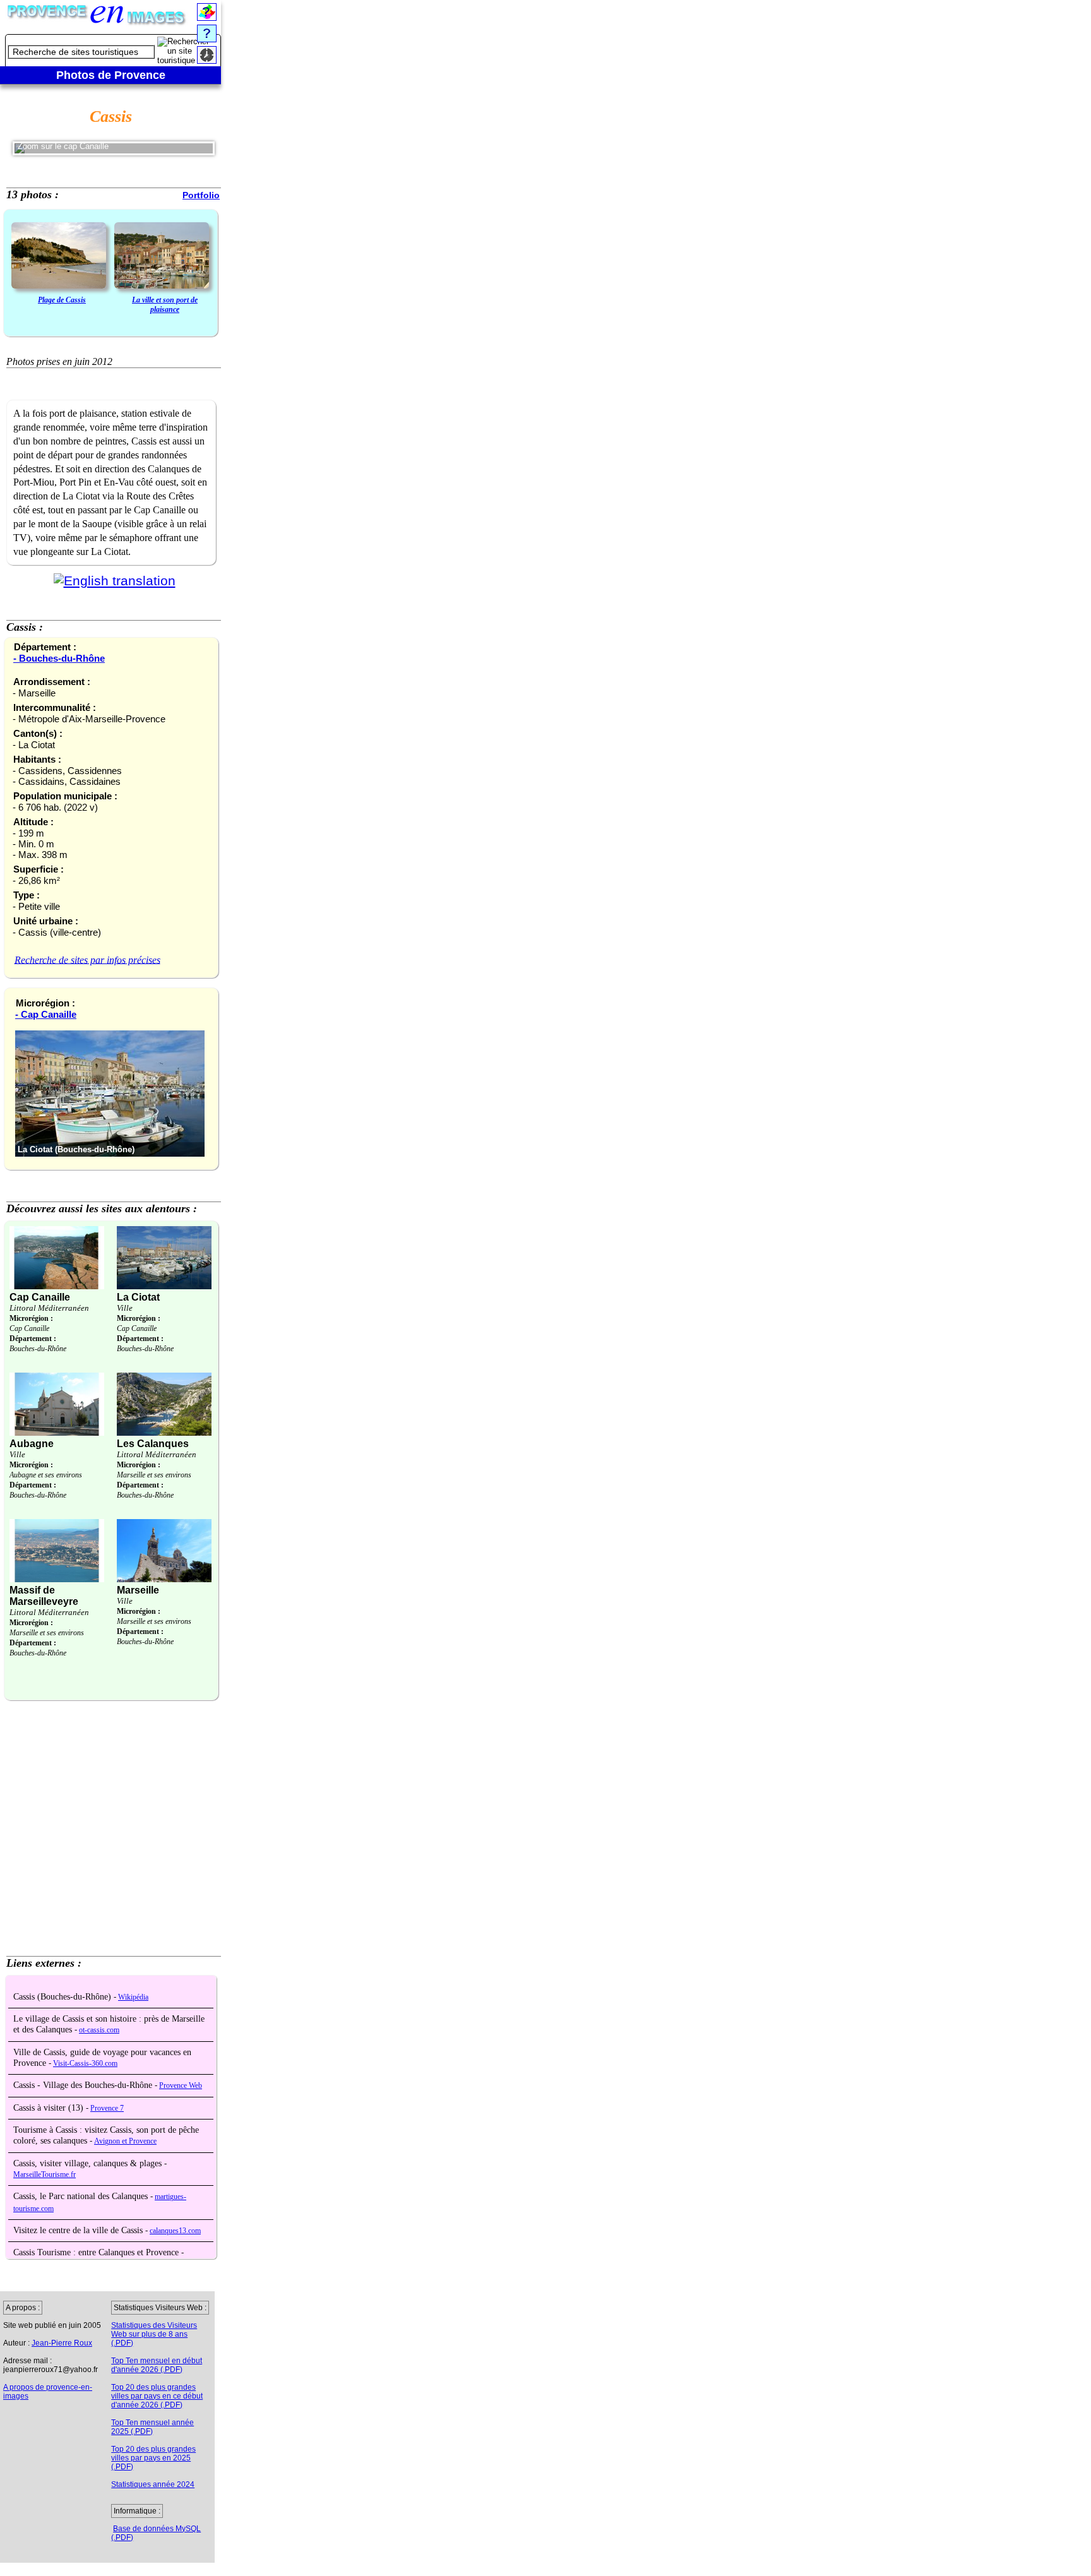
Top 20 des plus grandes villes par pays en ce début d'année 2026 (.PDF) (157, 2396)
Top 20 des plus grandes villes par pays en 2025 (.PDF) (153, 2458)
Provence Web (181, 2086)
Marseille (138, 1590)
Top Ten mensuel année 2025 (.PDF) (152, 2427)
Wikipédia (133, 1997)
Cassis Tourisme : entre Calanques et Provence (97, 2252)
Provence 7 (107, 2108)
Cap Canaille (40, 1297)
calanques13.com (175, 2231)
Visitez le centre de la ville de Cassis (79, 2230)
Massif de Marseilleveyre (44, 1596)
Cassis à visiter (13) (50, 2108)
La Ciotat (138, 1297)
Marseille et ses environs (154, 1475)
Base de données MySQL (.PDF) (156, 2533)
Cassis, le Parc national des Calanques (82, 2196)
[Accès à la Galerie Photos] (59, 257)
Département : (33, 1339)
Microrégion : (31, 1318)
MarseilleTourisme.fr (45, 2175)
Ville (125, 1308)
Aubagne (32, 1444)
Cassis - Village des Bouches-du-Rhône (84, 2085)
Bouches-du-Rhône (38, 1349)
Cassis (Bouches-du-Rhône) (63, 1997)
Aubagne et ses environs (46, 1475)
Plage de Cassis (62, 300)
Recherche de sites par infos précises (87, 959)
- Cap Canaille (46, 1014)
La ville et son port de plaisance (165, 305)
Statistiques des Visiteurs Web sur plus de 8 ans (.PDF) (154, 2334)
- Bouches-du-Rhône (59, 658)
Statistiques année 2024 (153, 2484)
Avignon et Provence (125, 2141)
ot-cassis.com (99, 2030)
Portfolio (201, 195)
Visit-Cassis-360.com (85, 2064)
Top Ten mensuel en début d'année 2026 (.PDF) (157, 2365)
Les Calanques (153, 1444)
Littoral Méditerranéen (49, 1308)
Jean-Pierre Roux (62, 2343)
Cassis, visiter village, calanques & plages (89, 2163)
